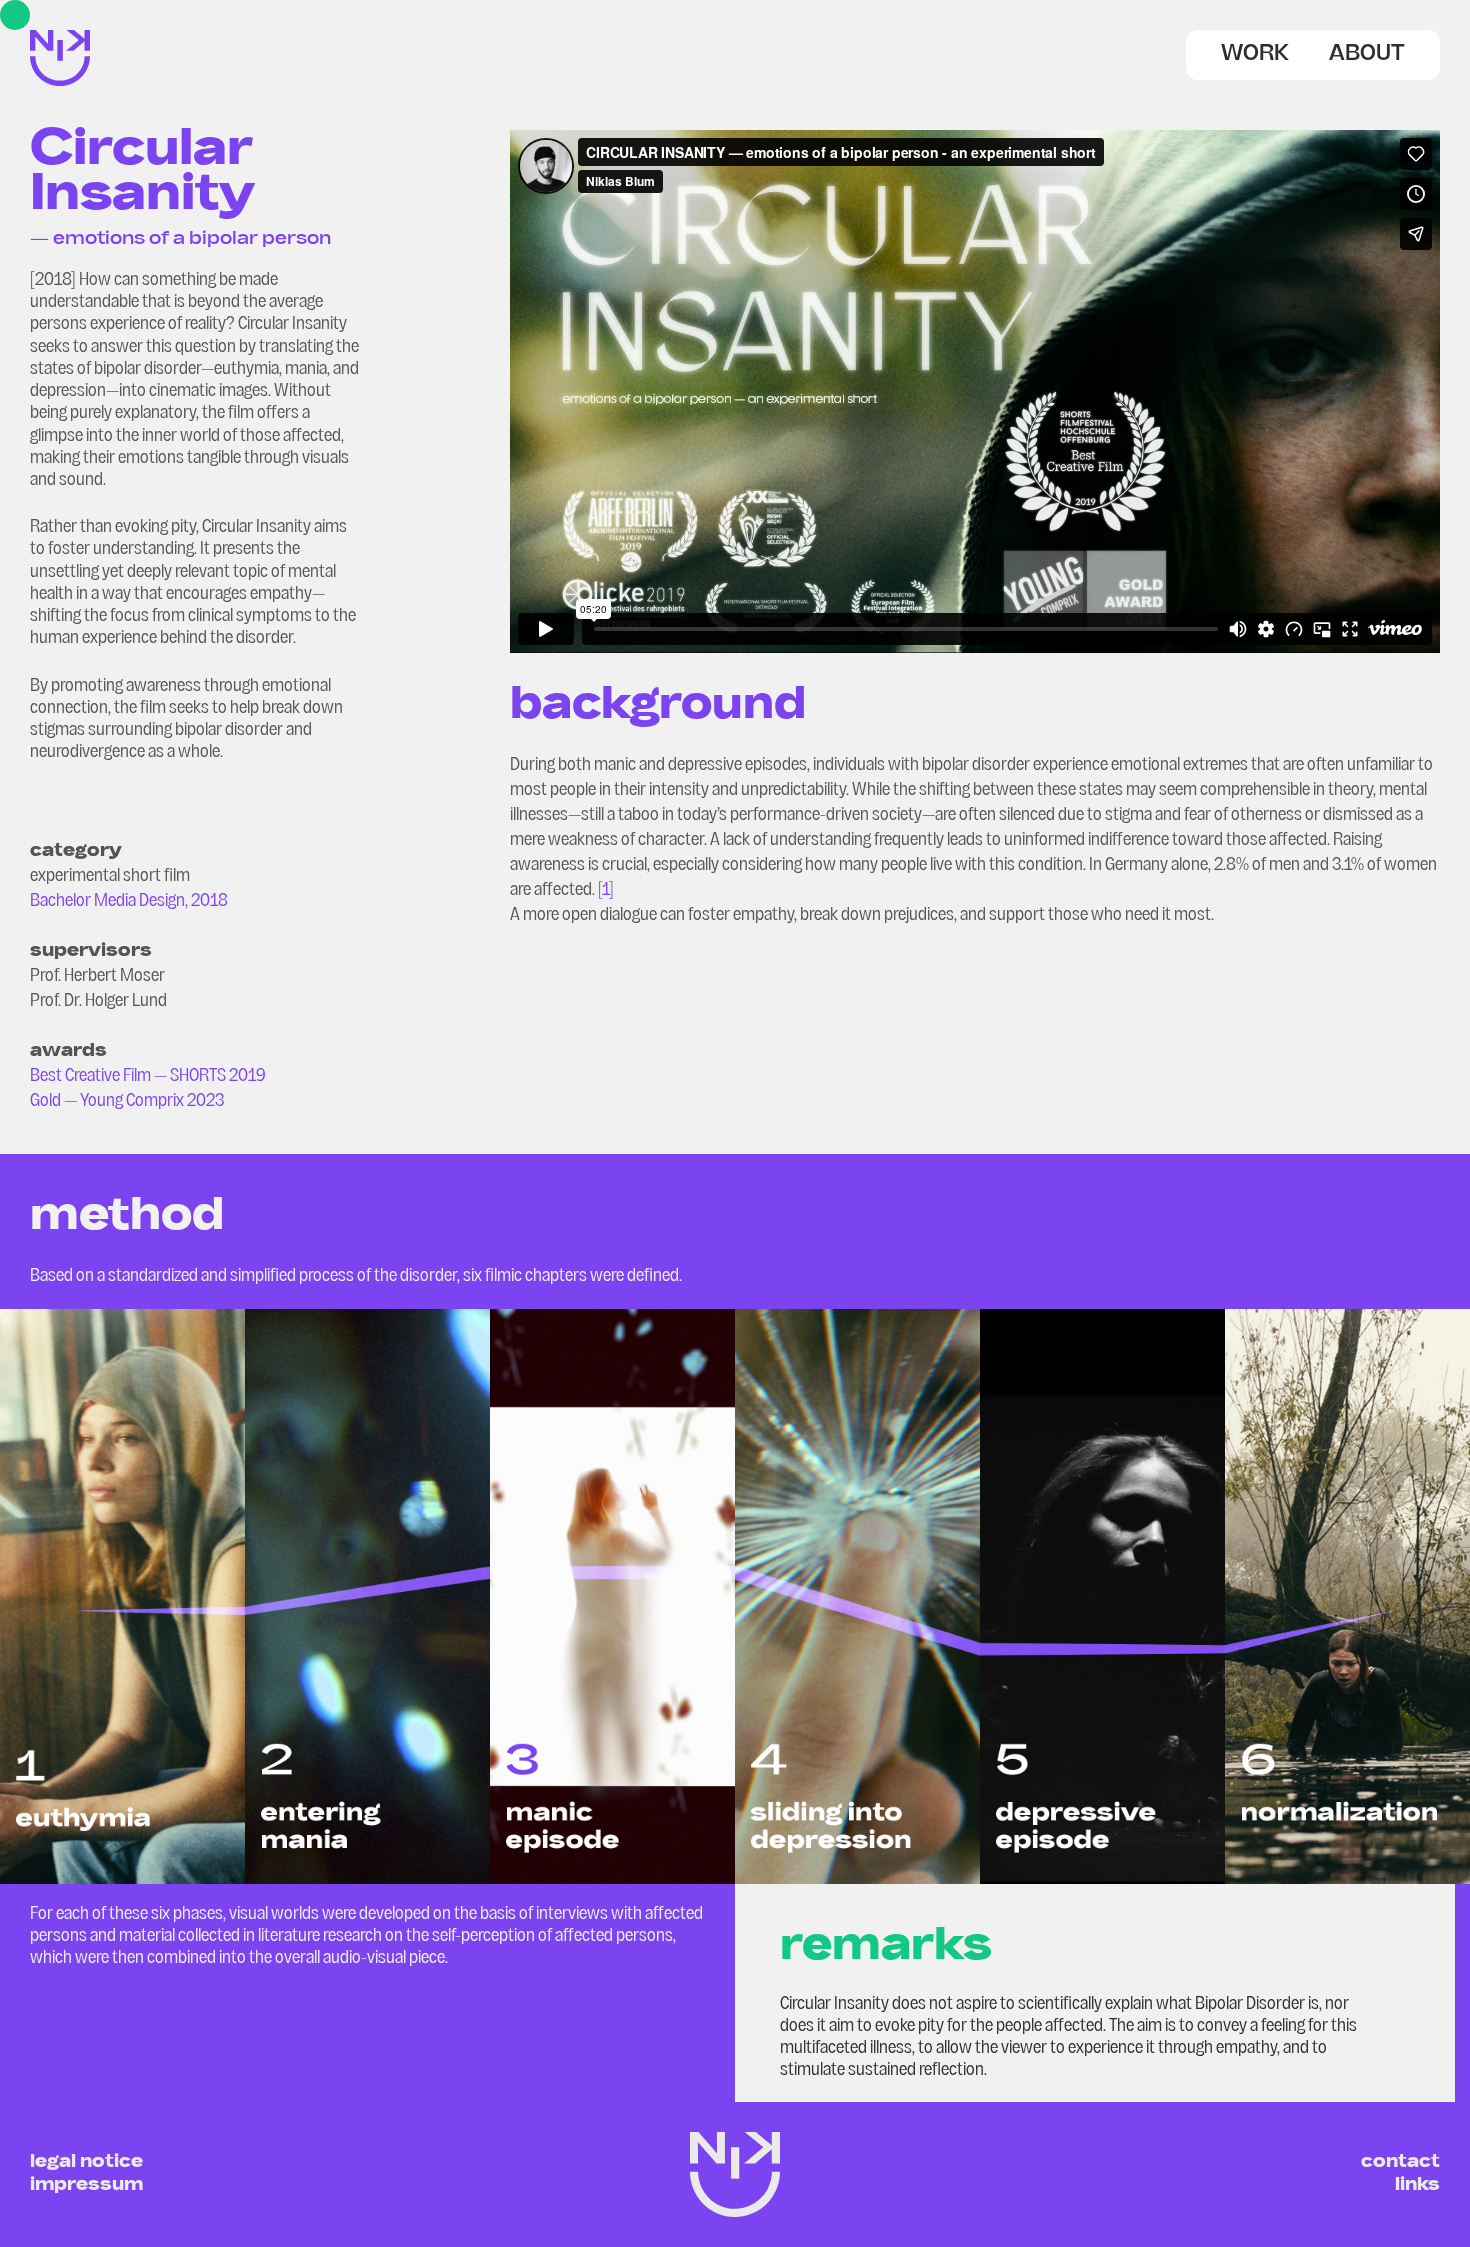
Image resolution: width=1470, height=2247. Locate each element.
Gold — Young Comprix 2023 (127, 1101)
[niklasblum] (60, 79)
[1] (606, 890)
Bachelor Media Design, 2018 (129, 901)
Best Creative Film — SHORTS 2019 (148, 1076)
